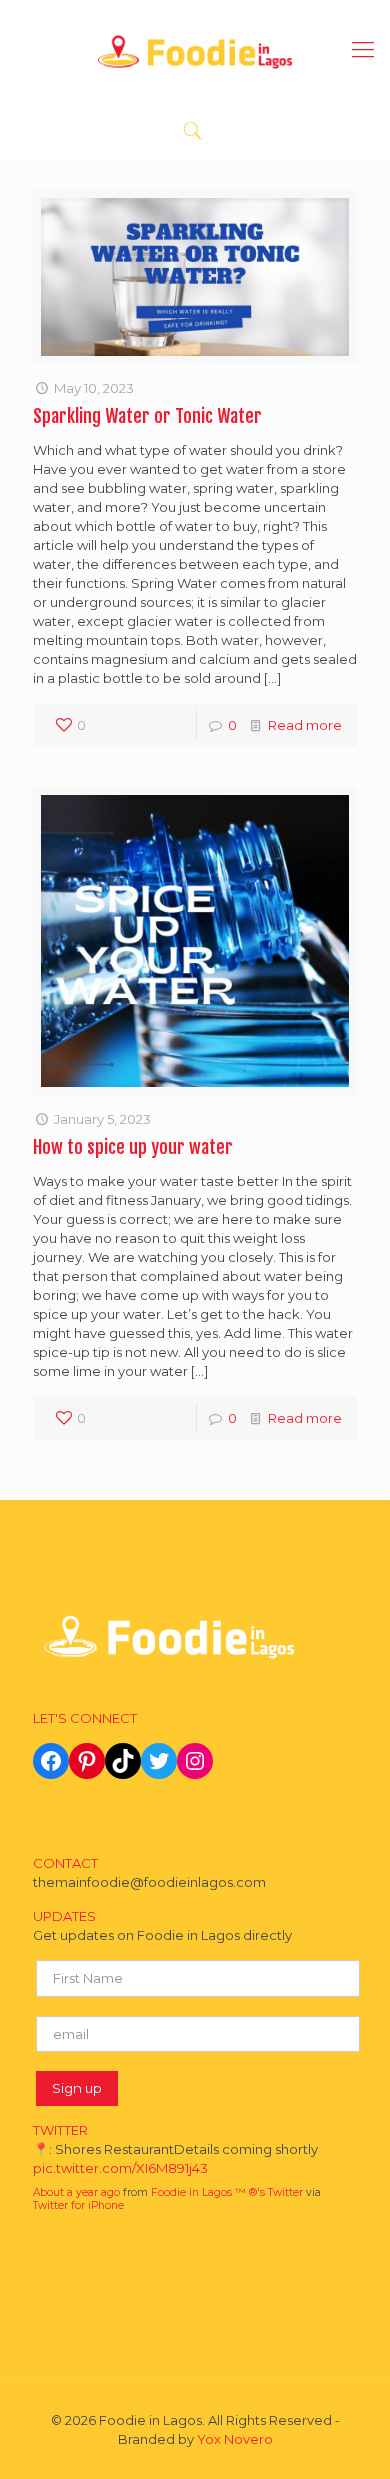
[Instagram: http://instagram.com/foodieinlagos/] (195, 1761)
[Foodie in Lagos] (195, 50)
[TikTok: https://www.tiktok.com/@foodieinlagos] (123, 1761)
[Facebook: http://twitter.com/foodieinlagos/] (51, 1761)
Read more (305, 725)
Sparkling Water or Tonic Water (147, 416)
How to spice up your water (133, 1147)
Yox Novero (235, 2439)
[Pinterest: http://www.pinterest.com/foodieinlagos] (87, 1761)
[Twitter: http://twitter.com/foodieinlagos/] (159, 1761)
